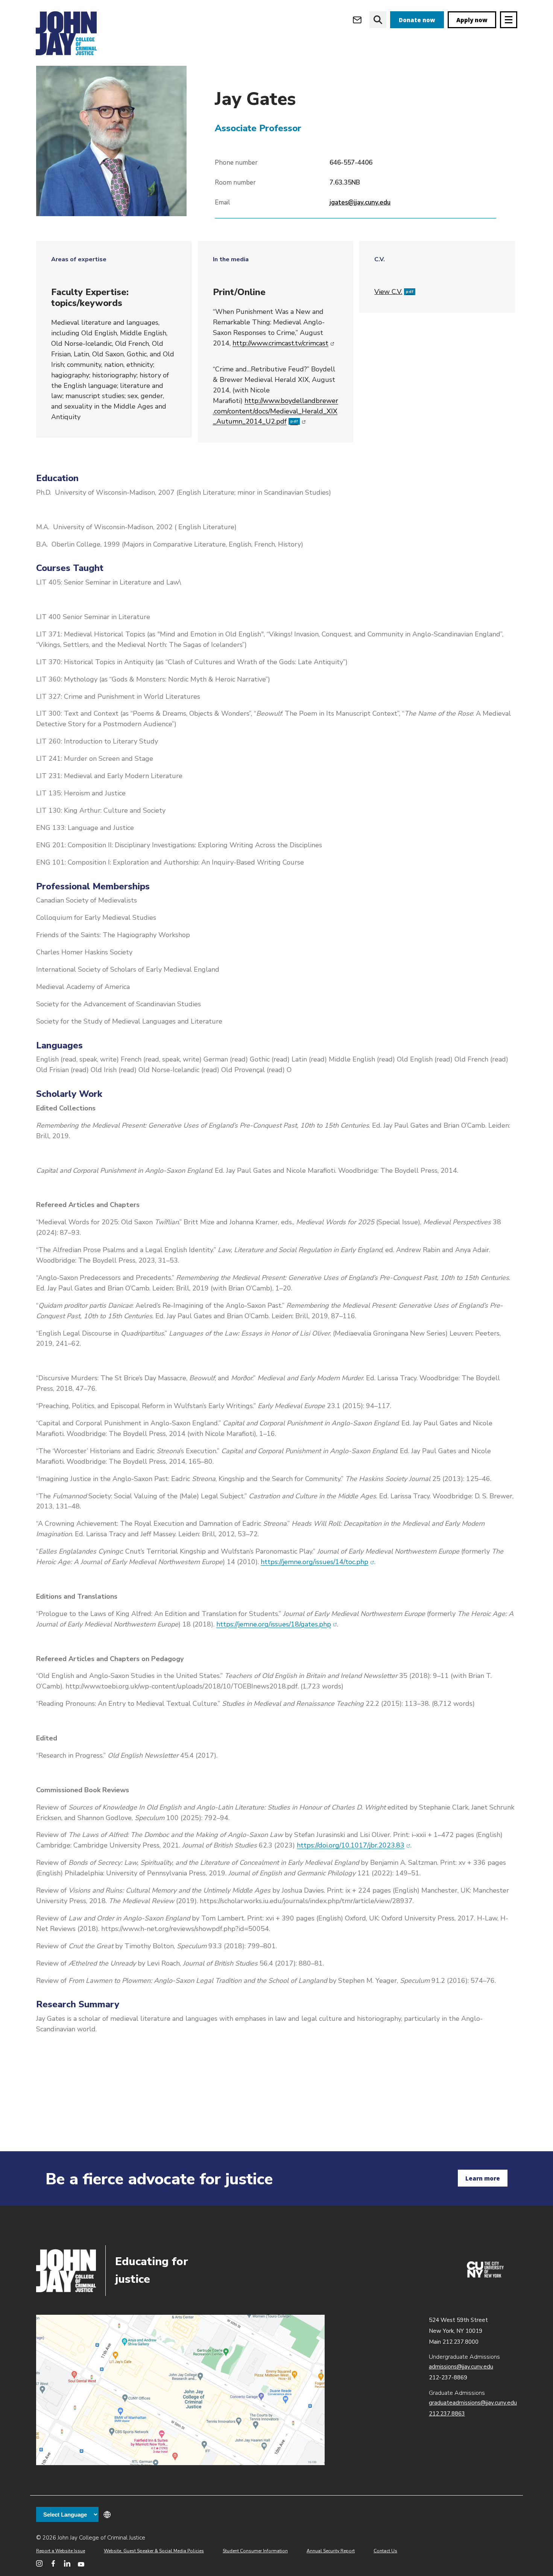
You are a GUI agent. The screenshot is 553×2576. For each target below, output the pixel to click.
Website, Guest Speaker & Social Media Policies (154, 2551)
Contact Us (385, 2551)
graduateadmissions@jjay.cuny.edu (473, 2403)
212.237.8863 (447, 2414)
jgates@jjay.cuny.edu (360, 202)
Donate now (417, 20)
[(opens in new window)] (485, 2276)
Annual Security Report (331, 2551)
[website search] (378, 20)
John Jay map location (180, 2390)
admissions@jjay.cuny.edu (461, 2367)
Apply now (472, 20)
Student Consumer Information (255, 2551)
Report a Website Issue (61, 2551)
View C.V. (394, 292)
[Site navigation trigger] (509, 20)
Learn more (483, 2178)
